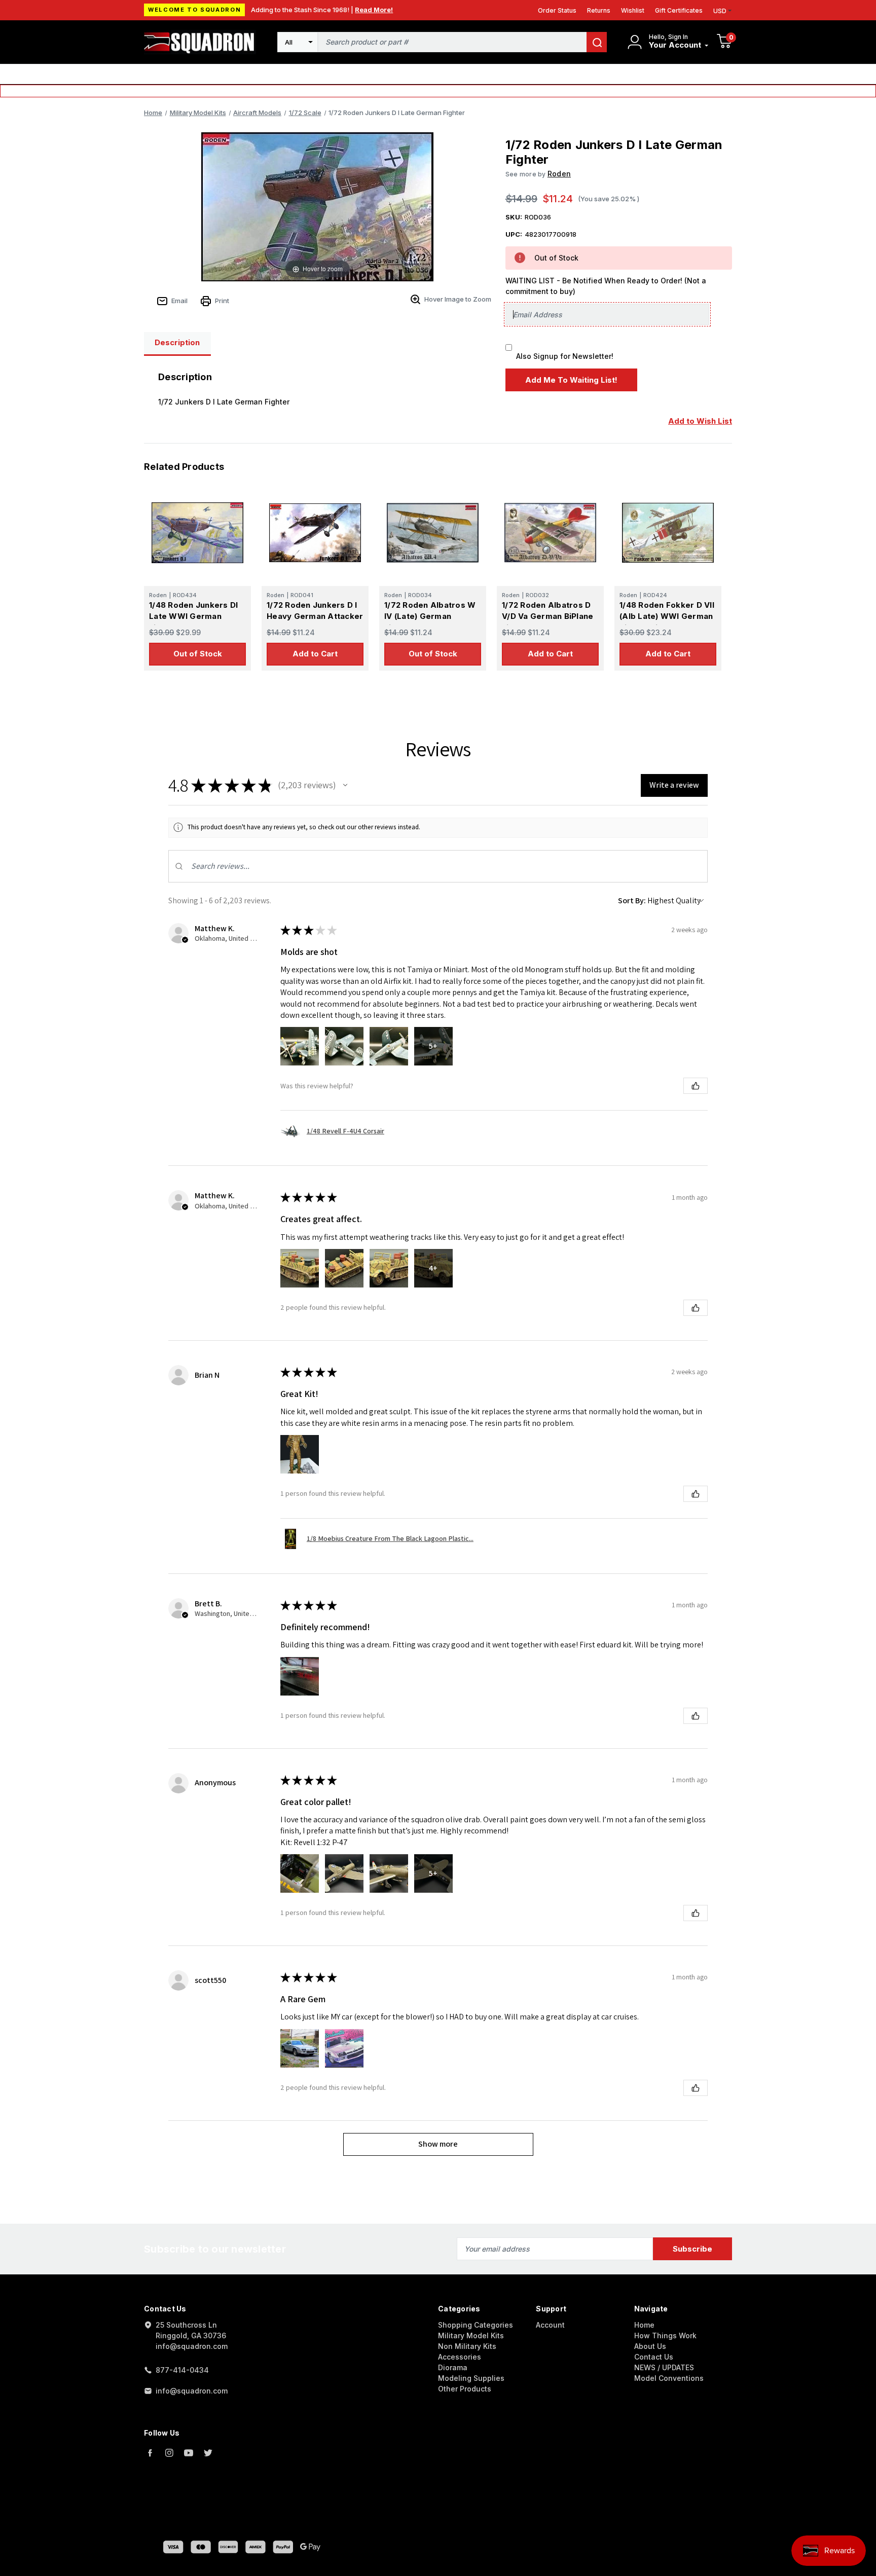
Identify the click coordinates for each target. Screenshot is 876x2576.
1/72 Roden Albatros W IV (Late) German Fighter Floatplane (430, 616)
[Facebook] (150, 2453)
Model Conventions (669, 2378)
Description (177, 342)
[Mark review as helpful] (696, 1086)
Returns (599, 10)
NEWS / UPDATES (664, 2367)
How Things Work (665, 2335)
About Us (650, 2346)
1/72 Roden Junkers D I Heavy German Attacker (315, 611)
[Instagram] (169, 2453)
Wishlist (633, 10)
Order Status (557, 10)
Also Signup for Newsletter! (565, 356)
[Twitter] (208, 2453)
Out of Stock (198, 654)
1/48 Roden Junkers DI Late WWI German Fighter (193, 616)
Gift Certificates (679, 10)
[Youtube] (189, 2453)
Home (644, 2325)
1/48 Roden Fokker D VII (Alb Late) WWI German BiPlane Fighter (667, 616)
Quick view (197, 532)
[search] (597, 42)
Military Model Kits (471, 2335)
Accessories (460, 2357)
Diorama (453, 2367)
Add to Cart (315, 654)
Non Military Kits (467, 2346)
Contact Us (654, 2357)
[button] (345, 785)
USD (720, 11)
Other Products (465, 2389)
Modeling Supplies (471, 2378)
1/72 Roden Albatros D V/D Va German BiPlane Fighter (547, 616)
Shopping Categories (476, 2325)
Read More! (374, 10)
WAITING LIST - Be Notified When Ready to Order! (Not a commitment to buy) (606, 286)
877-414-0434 (182, 2370)
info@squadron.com (192, 2391)
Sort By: (632, 900)
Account (550, 2325)
